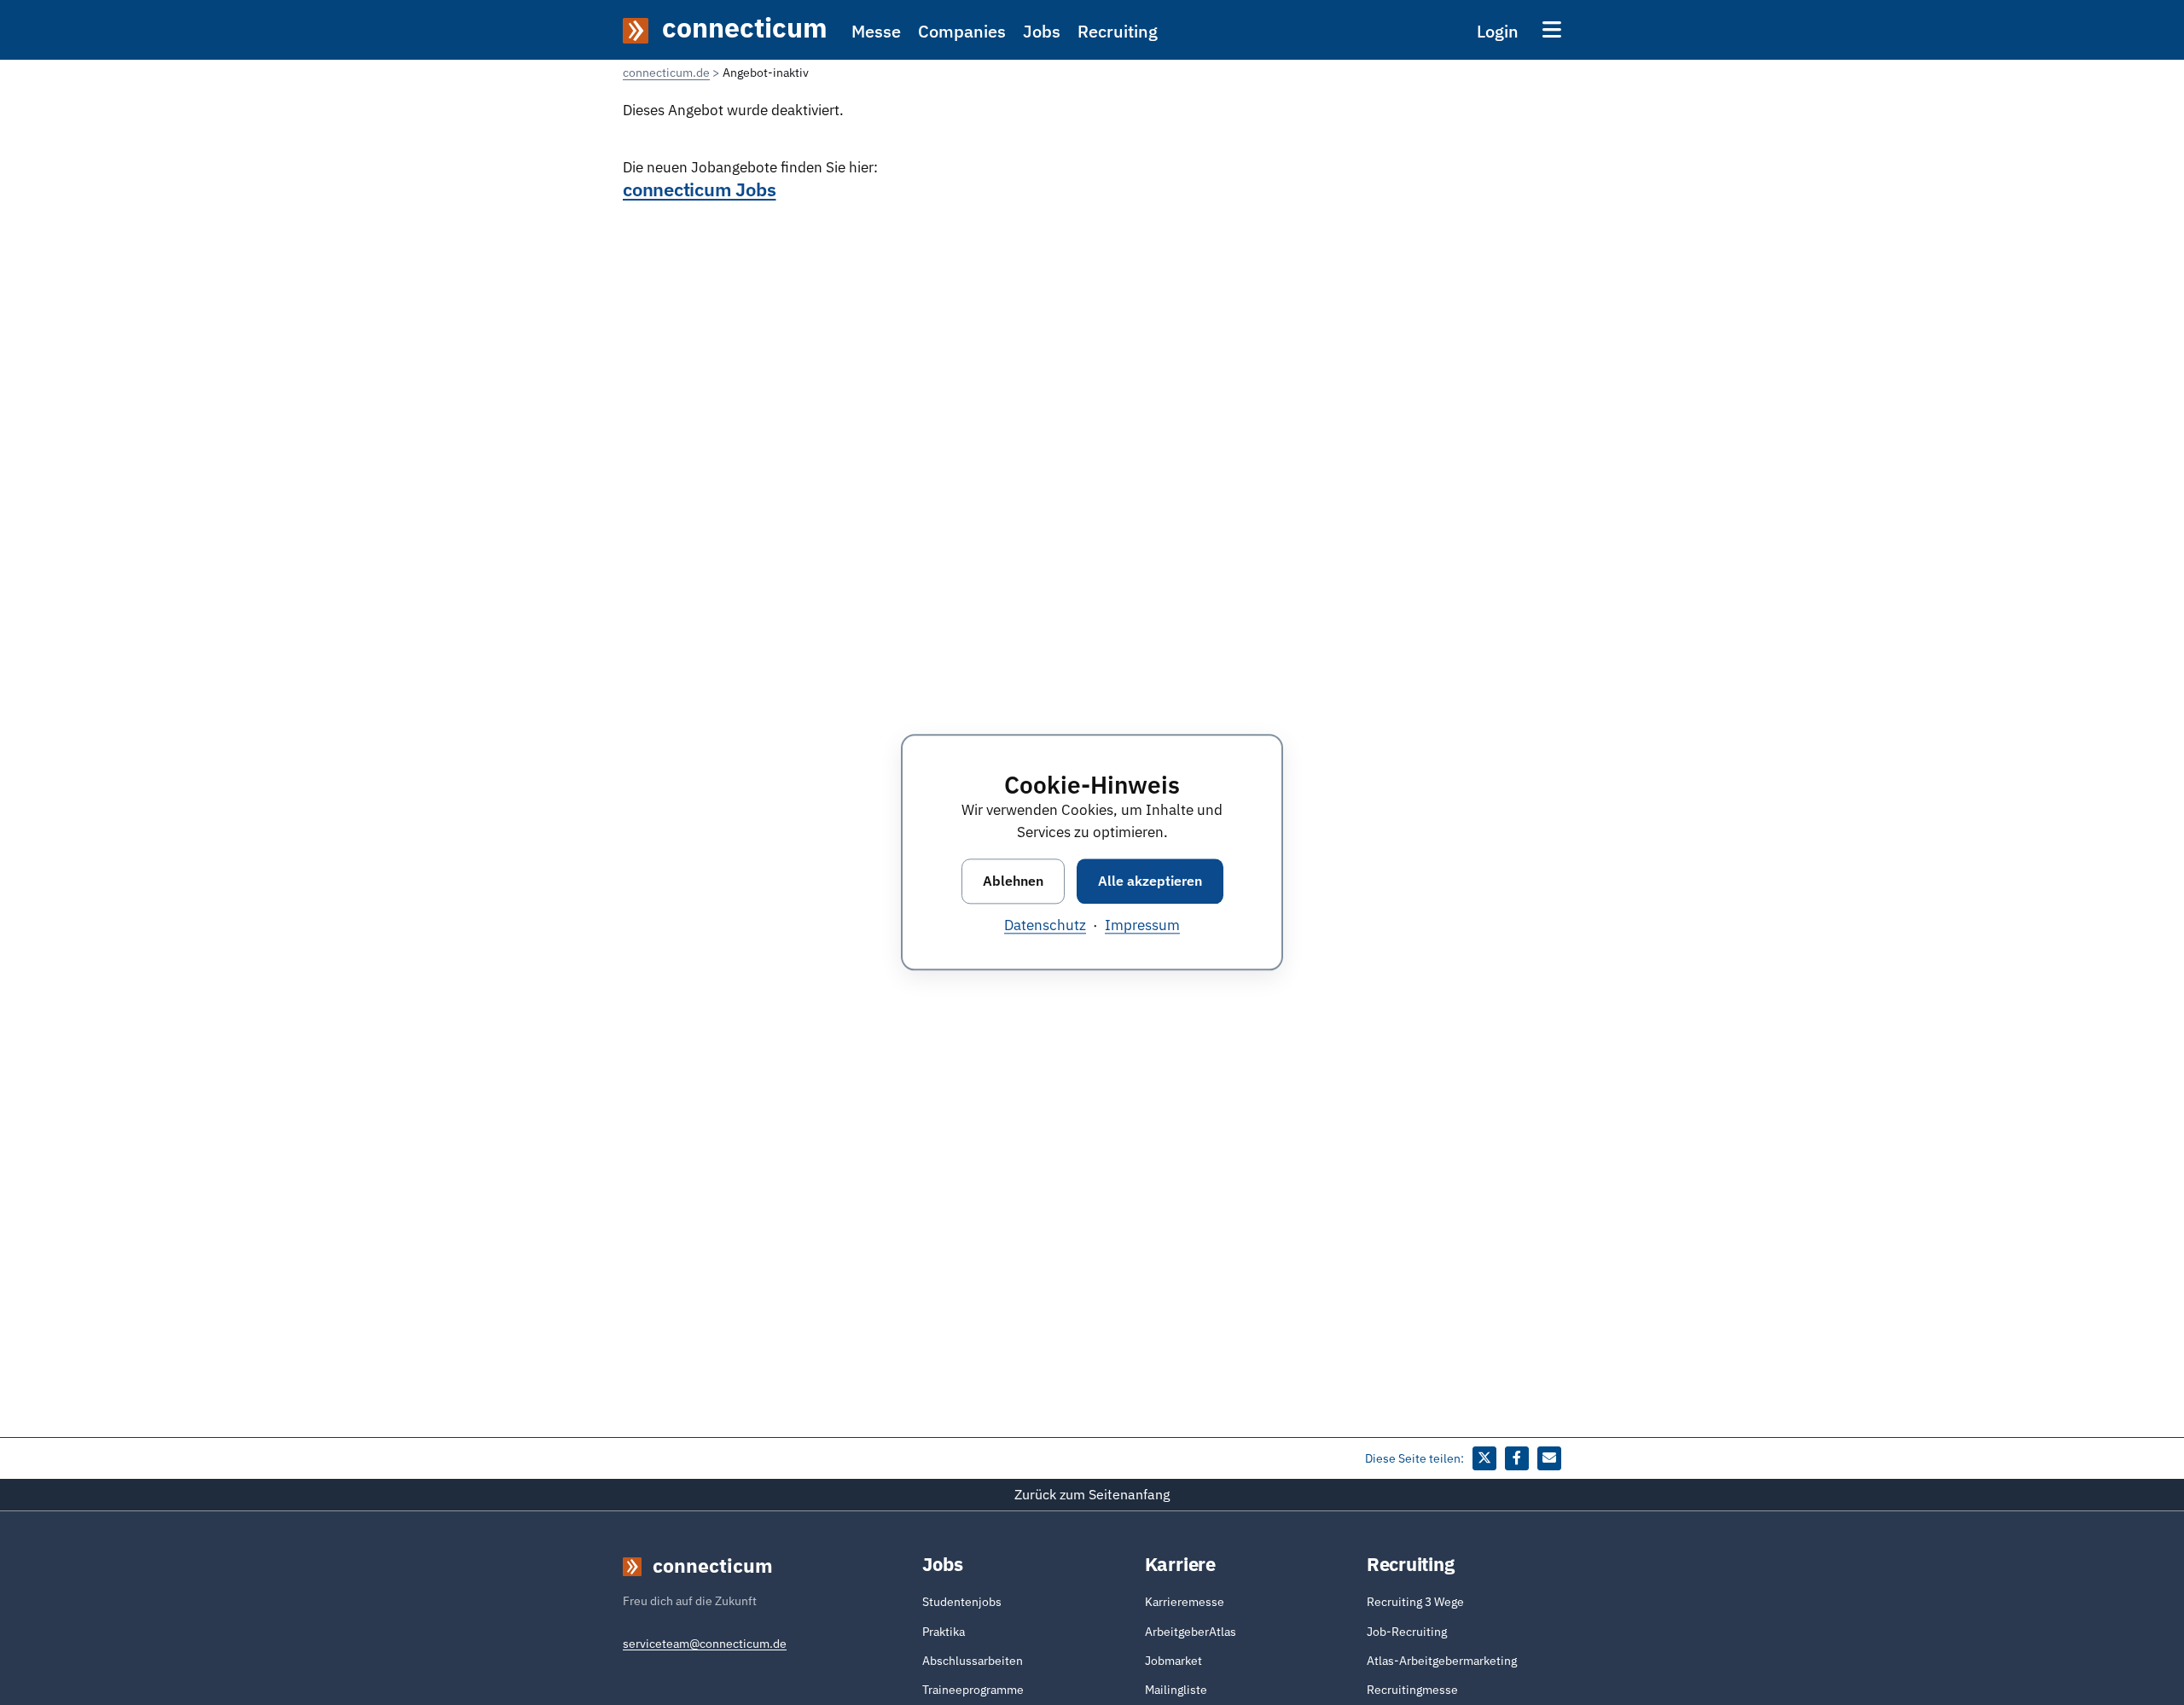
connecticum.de (666, 73)
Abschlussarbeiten (973, 1661)
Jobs (1042, 31)
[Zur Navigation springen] (1552, 29)
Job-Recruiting (1407, 1632)
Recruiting (1118, 31)
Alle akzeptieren (1150, 881)
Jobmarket (1173, 1661)
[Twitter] (1484, 1458)
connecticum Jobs (699, 189)
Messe (876, 31)
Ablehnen (1013, 881)
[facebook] (1517, 1458)
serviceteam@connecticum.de (705, 1644)
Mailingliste (1176, 1690)
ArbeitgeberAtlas (1191, 1632)
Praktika (944, 1632)
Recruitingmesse (1412, 1690)
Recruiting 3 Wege (1415, 1602)
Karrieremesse (1185, 1602)
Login (1498, 31)
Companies (962, 31)
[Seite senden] (1549, 1458)
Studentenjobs (962, 1602)
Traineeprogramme (973, 1690)
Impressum (1142, 926)
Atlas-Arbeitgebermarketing (1442, 1661)
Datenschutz (1045, 926)
